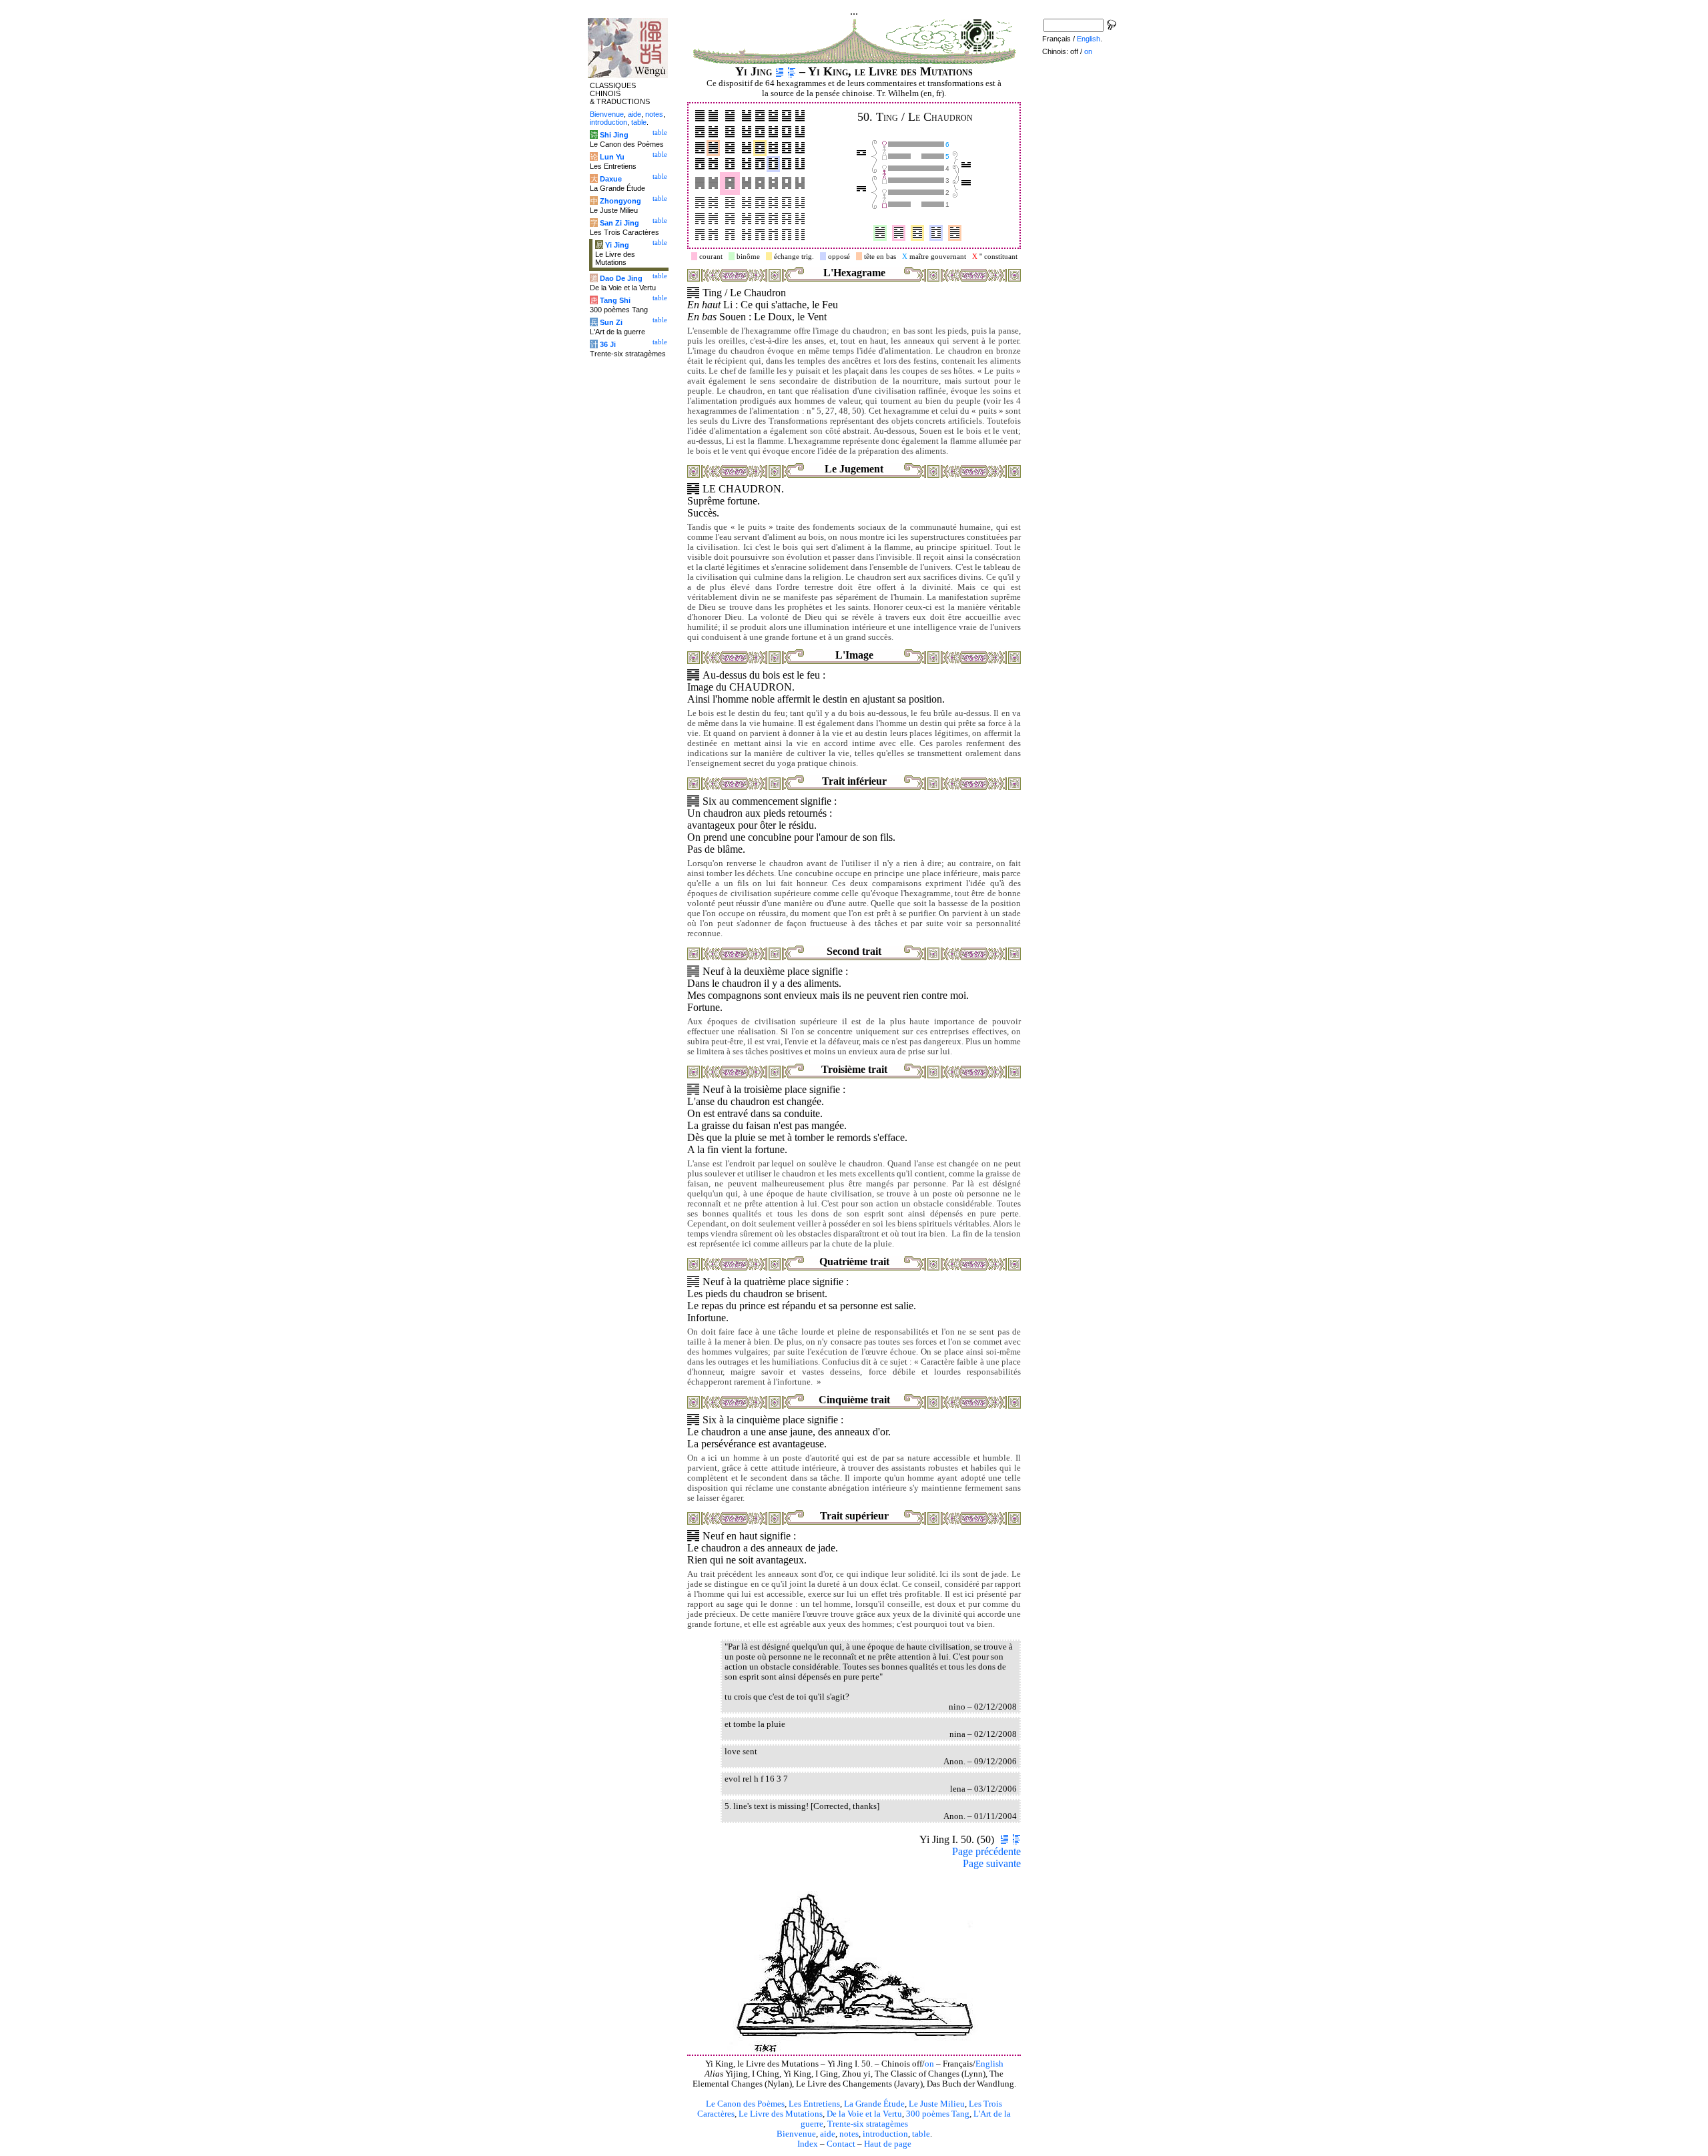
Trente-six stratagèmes (868, 2124)
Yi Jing (617, 245)
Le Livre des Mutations (781, 2114)
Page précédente (986, 1851)
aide (828, 2134)
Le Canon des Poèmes (745, 2104)
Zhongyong (620, 201)
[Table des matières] (792, 71)
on (929, 2064)
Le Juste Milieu (937, 2104)
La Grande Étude (874, 2104)
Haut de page (888, 2144)
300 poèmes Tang (938, 2114)
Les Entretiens (814, 2104)
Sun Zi (611, 322)
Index (808, 2144)
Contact (841, 2144)
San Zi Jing (619, 223)
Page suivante (992, 1863)
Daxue (611, 179)
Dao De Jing (621, 278)
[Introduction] (780, 71)
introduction (885, 2134)
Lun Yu (612, 157)
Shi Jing (614, 135)
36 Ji (608, 344)
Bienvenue (796, 2134)
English (989, 2064)
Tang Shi (615, 300)
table (921, 2134)
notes (849, 2134)
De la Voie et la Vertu (864, 2114)
